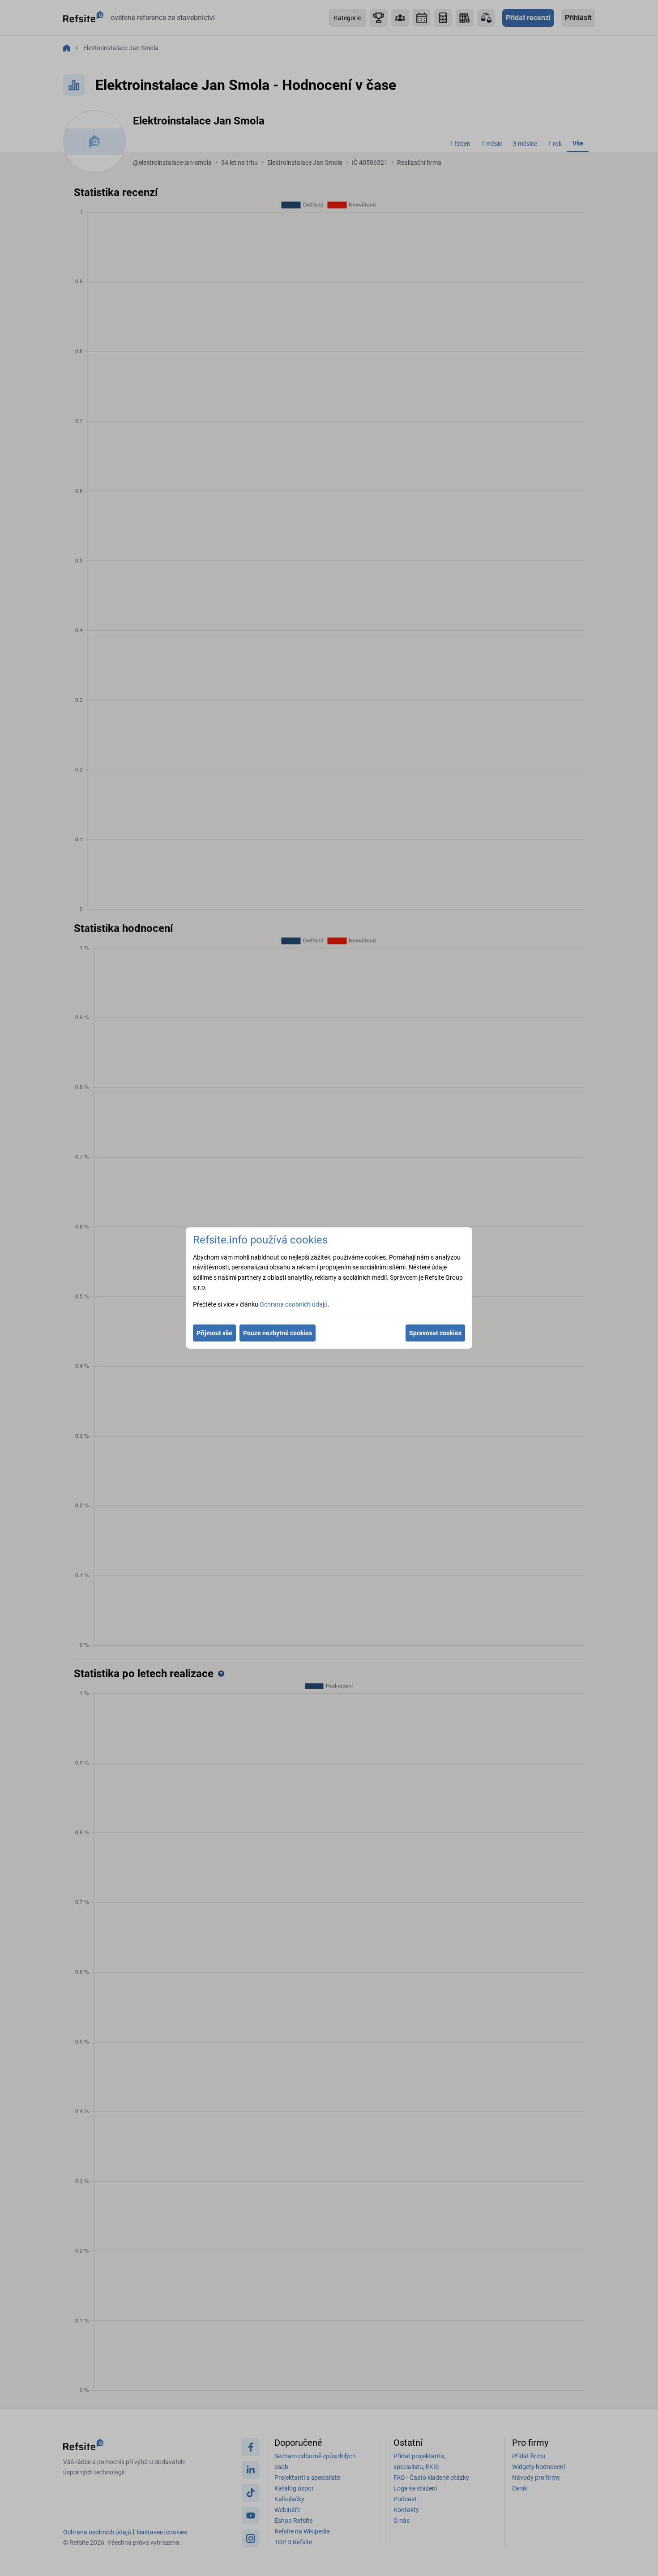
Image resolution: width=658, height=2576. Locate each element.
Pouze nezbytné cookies (278, 1333)
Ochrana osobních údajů (294, 1304)
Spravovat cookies (435, 1333)
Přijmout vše (214, 1333)
